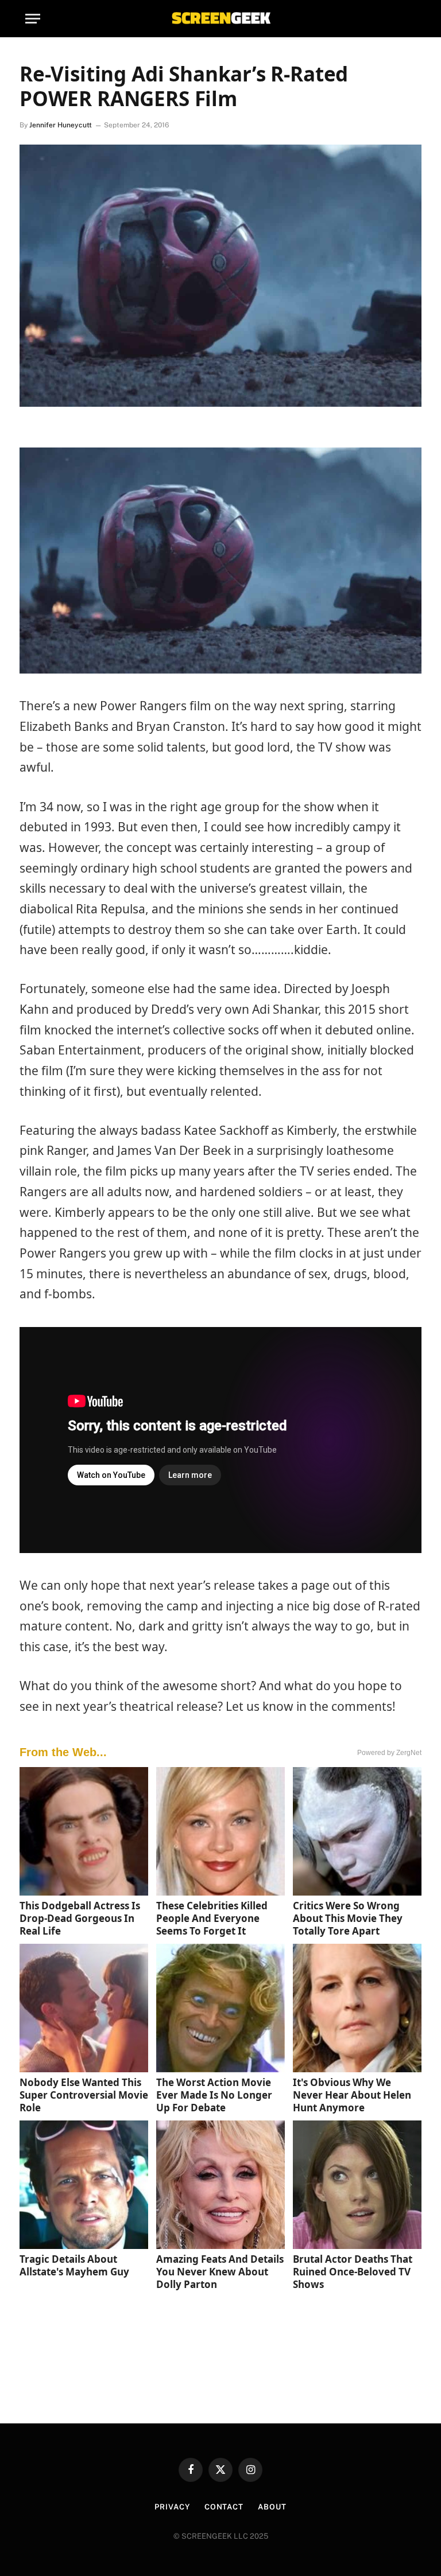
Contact (224, 2507)
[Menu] (33, 19)
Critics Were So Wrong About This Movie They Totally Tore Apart (348, 1918)
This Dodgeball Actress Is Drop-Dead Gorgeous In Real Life (80, 1918)
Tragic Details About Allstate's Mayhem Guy (74, 2265)
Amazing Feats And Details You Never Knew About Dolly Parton (220, 2272)
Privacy (172, 2507)
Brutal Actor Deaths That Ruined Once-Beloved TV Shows (353, 2272)
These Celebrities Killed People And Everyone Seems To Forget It (212, 1918)
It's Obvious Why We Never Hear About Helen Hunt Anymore (352, 2095)
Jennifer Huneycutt (61, 125)
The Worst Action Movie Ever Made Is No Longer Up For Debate (214, 2095)
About (272, 2507)
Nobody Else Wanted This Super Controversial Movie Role (84, 2095)
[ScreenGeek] (220, 19)
